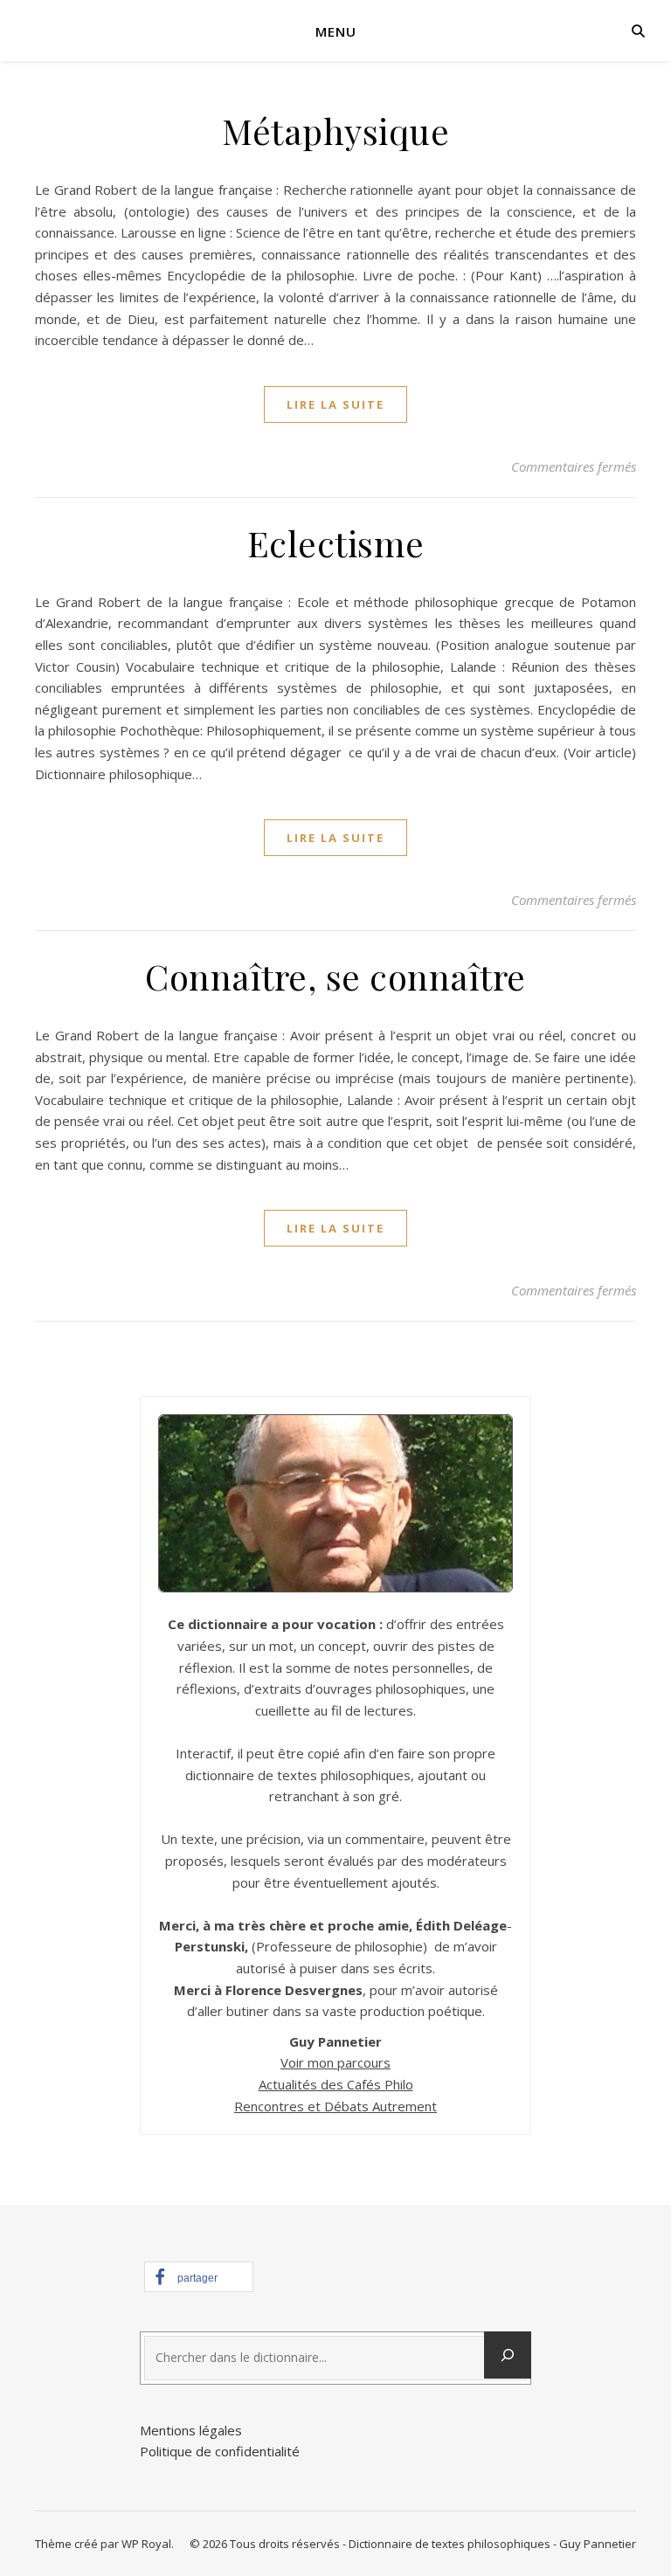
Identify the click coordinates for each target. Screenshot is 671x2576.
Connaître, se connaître (335, 976)
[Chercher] (508, 2355)
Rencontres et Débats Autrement (335, 2106)
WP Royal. (148, 2544)
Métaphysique (335, 131)
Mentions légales (191, 2430)
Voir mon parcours (335, 2062)
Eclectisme (336, 543)
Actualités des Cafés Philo (336, 2084)
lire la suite (335, 404)
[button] (199, 2277)
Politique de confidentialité (220, 2451)
